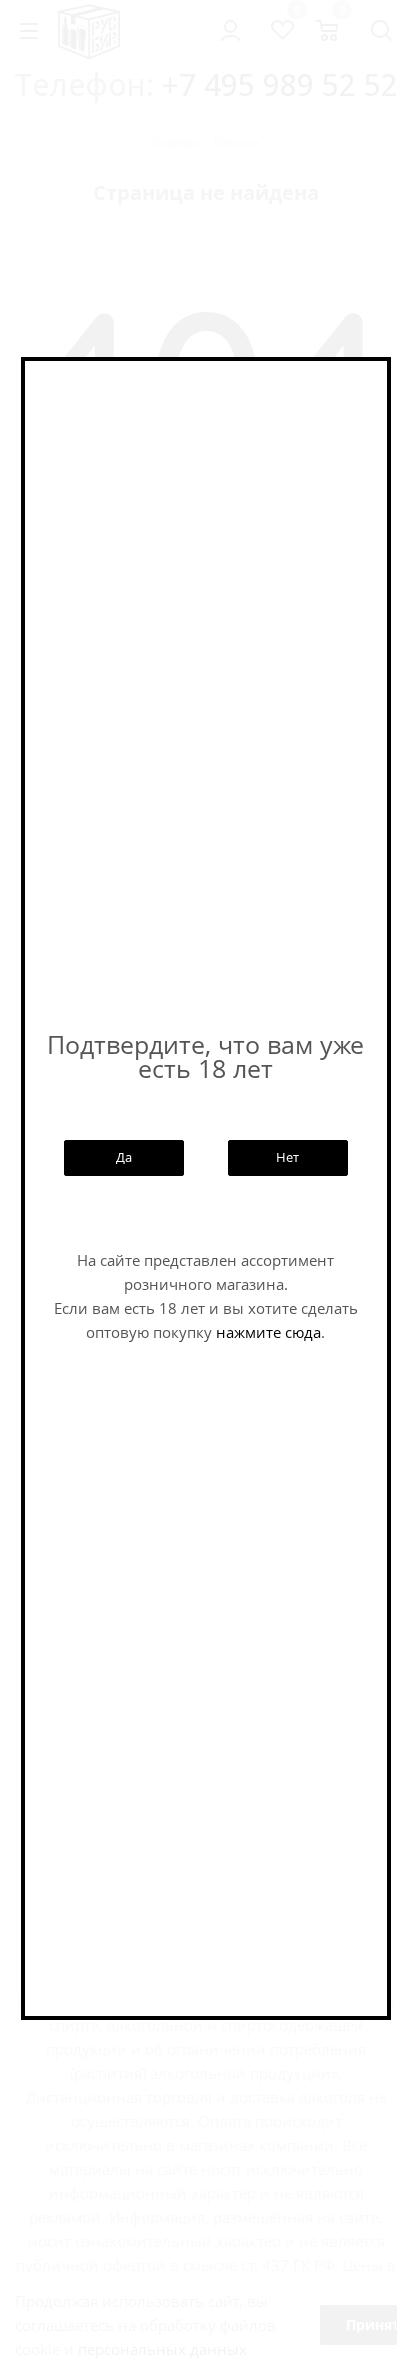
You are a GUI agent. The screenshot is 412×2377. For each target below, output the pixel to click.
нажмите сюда (268, 1332)
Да (124, 1157)
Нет (287, 1157)
